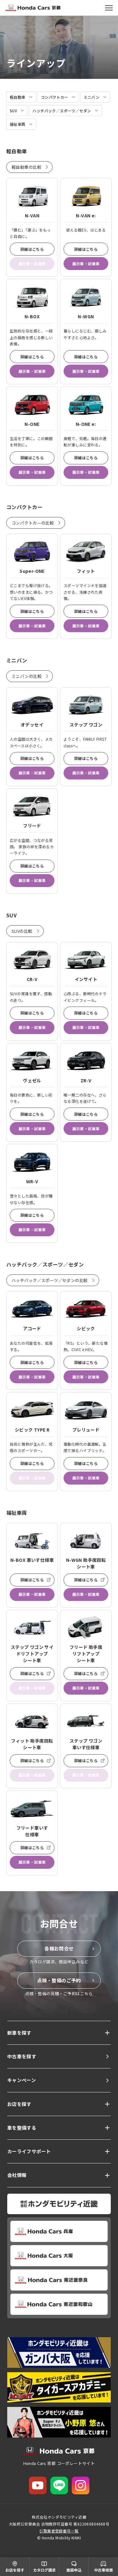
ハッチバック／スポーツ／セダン (62, 111)
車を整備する (22, 2128)
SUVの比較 (22, 931)
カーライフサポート (29, 2151)
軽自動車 (18, 97)
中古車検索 (104, 2570)
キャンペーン (22, 2080)
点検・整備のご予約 (59, 1980)
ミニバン (92, 97)
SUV (13, 111)
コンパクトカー (55, 97)
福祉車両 (18, 124)
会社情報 (17, 2175)
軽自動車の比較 (26, 167)
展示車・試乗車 (86, 264)
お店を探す (19, 2104)
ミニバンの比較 (27, 676)
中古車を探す (22, 2056)
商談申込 (74, 2570)
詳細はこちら (32, 249)
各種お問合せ (59, 1948)
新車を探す (19, 2033)
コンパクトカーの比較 (33, 523)
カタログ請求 (44, 2570)
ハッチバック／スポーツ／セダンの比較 (50, 1280)
